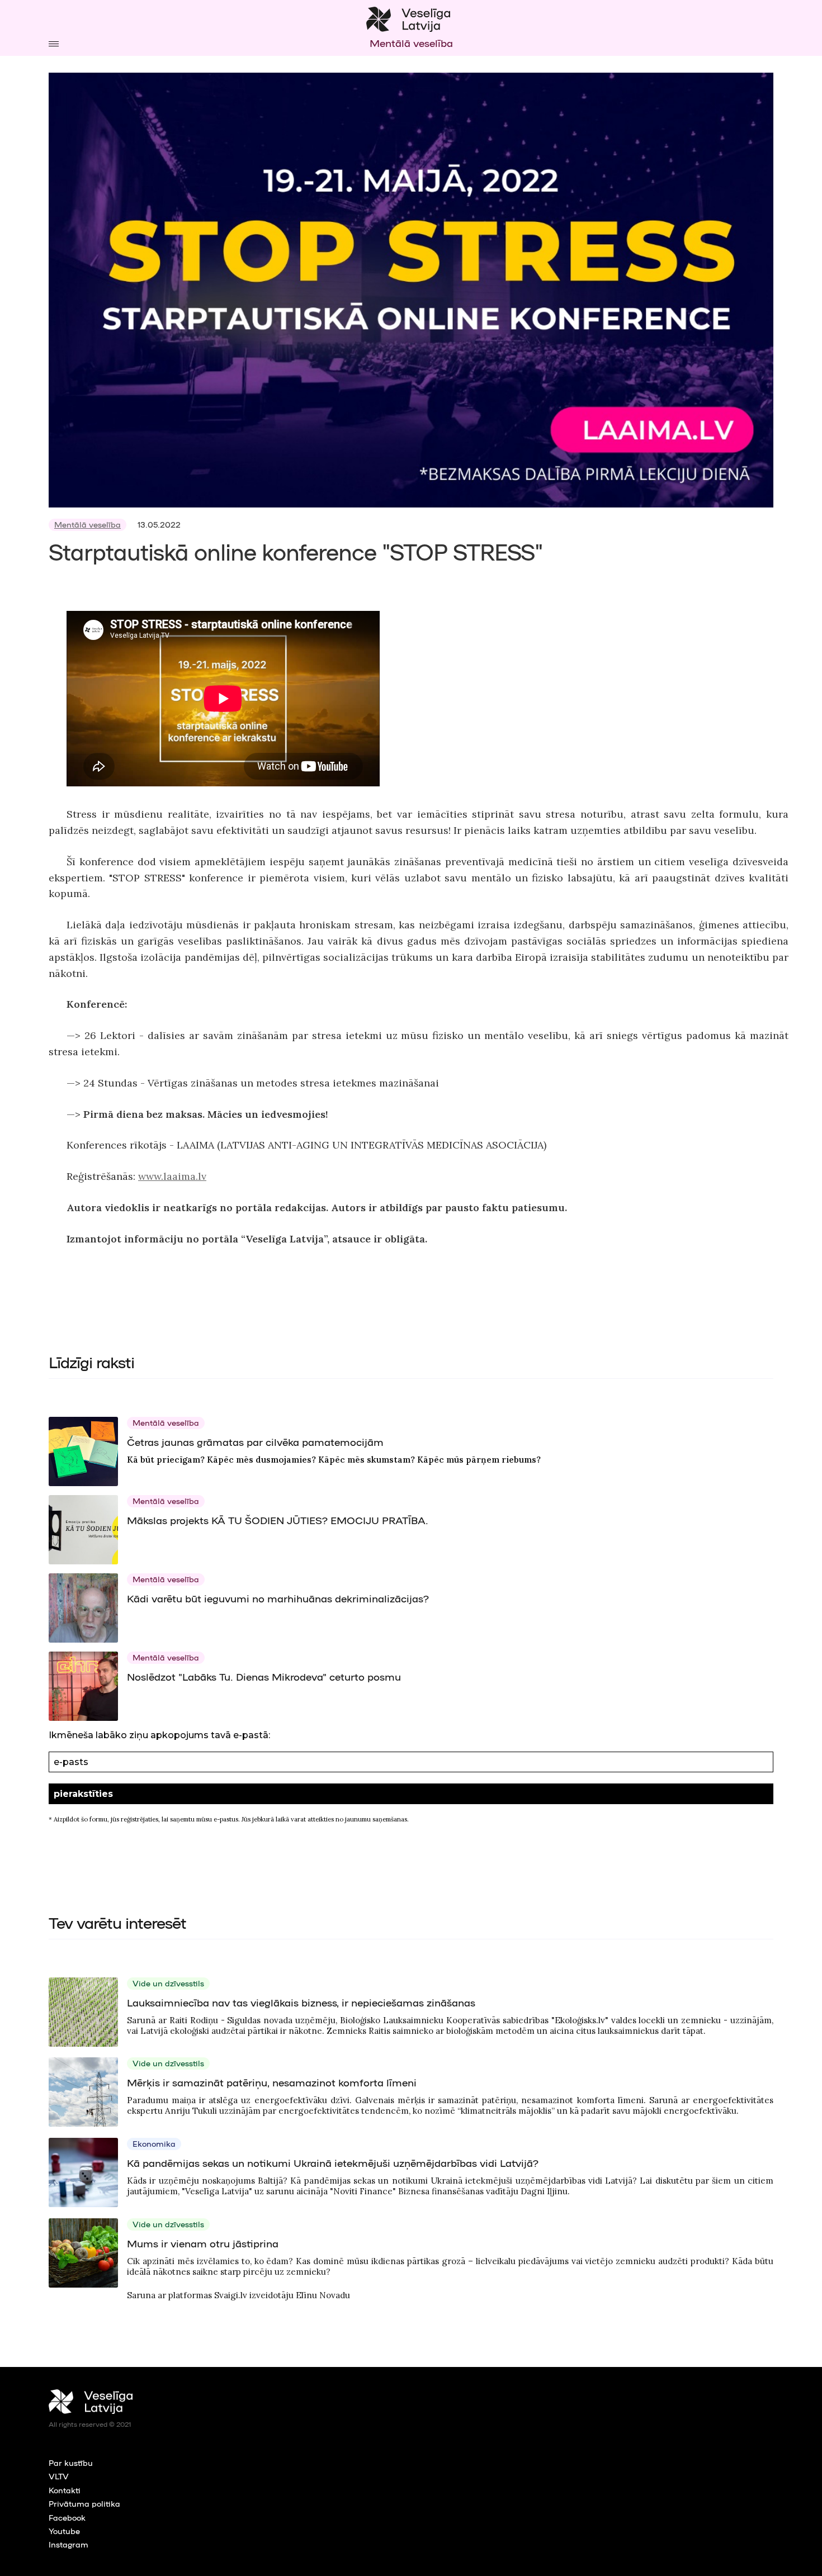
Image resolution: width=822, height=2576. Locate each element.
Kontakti (65, 2490)
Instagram (68, 2544)
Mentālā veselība (88, 524)
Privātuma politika (84, 2503)
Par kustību (71, 2463)
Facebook (67, 2517)
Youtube (64, 2531)
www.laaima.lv (172, 1176)
